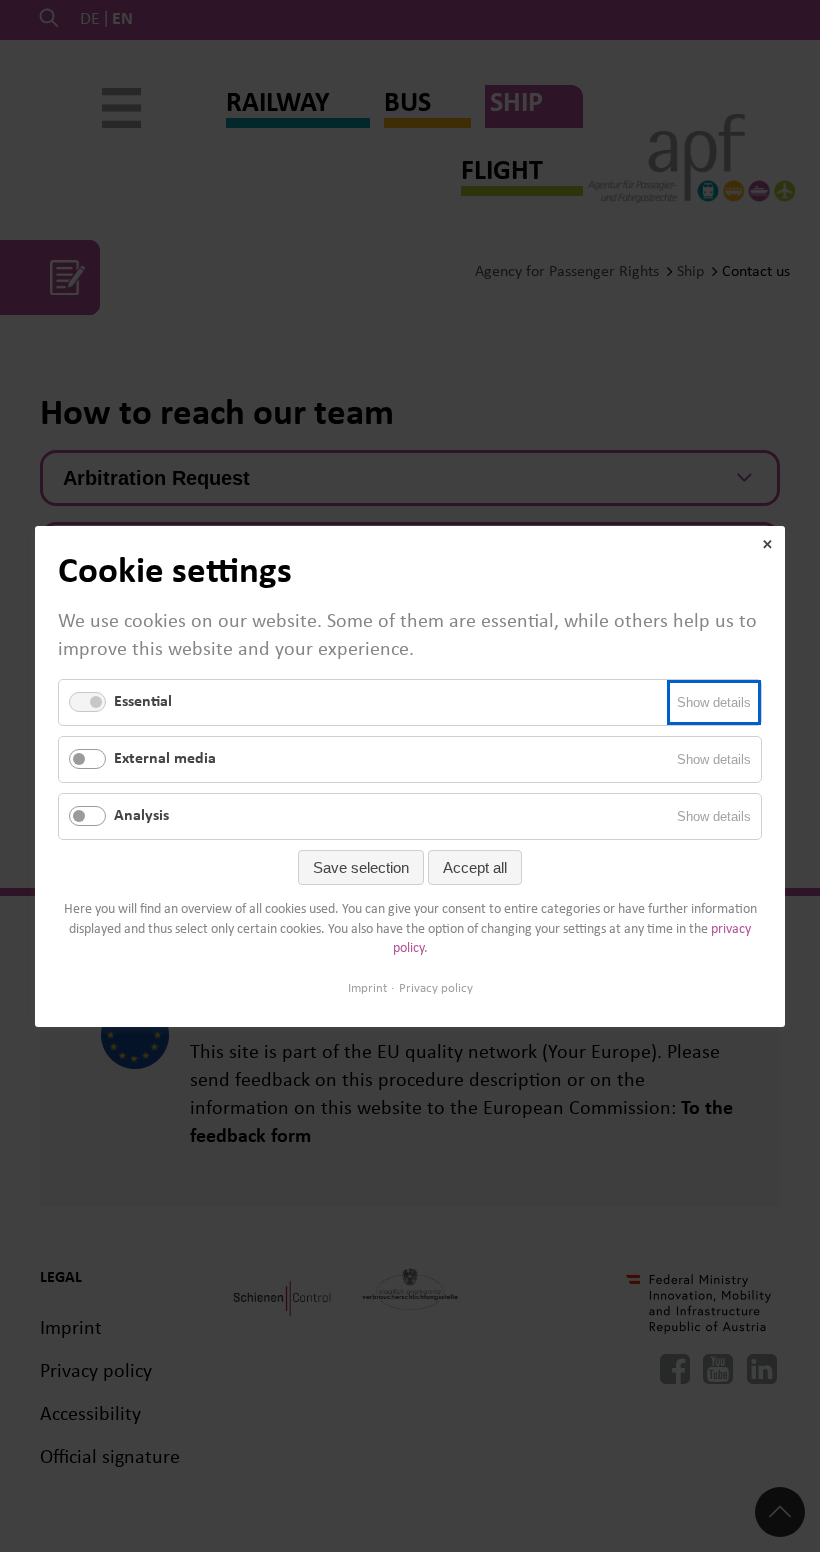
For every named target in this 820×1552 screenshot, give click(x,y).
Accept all (475, 867)
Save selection (361, 867)
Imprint (367, 988)
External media (165, 758)
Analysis (141, 816)
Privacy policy (436, 988)
